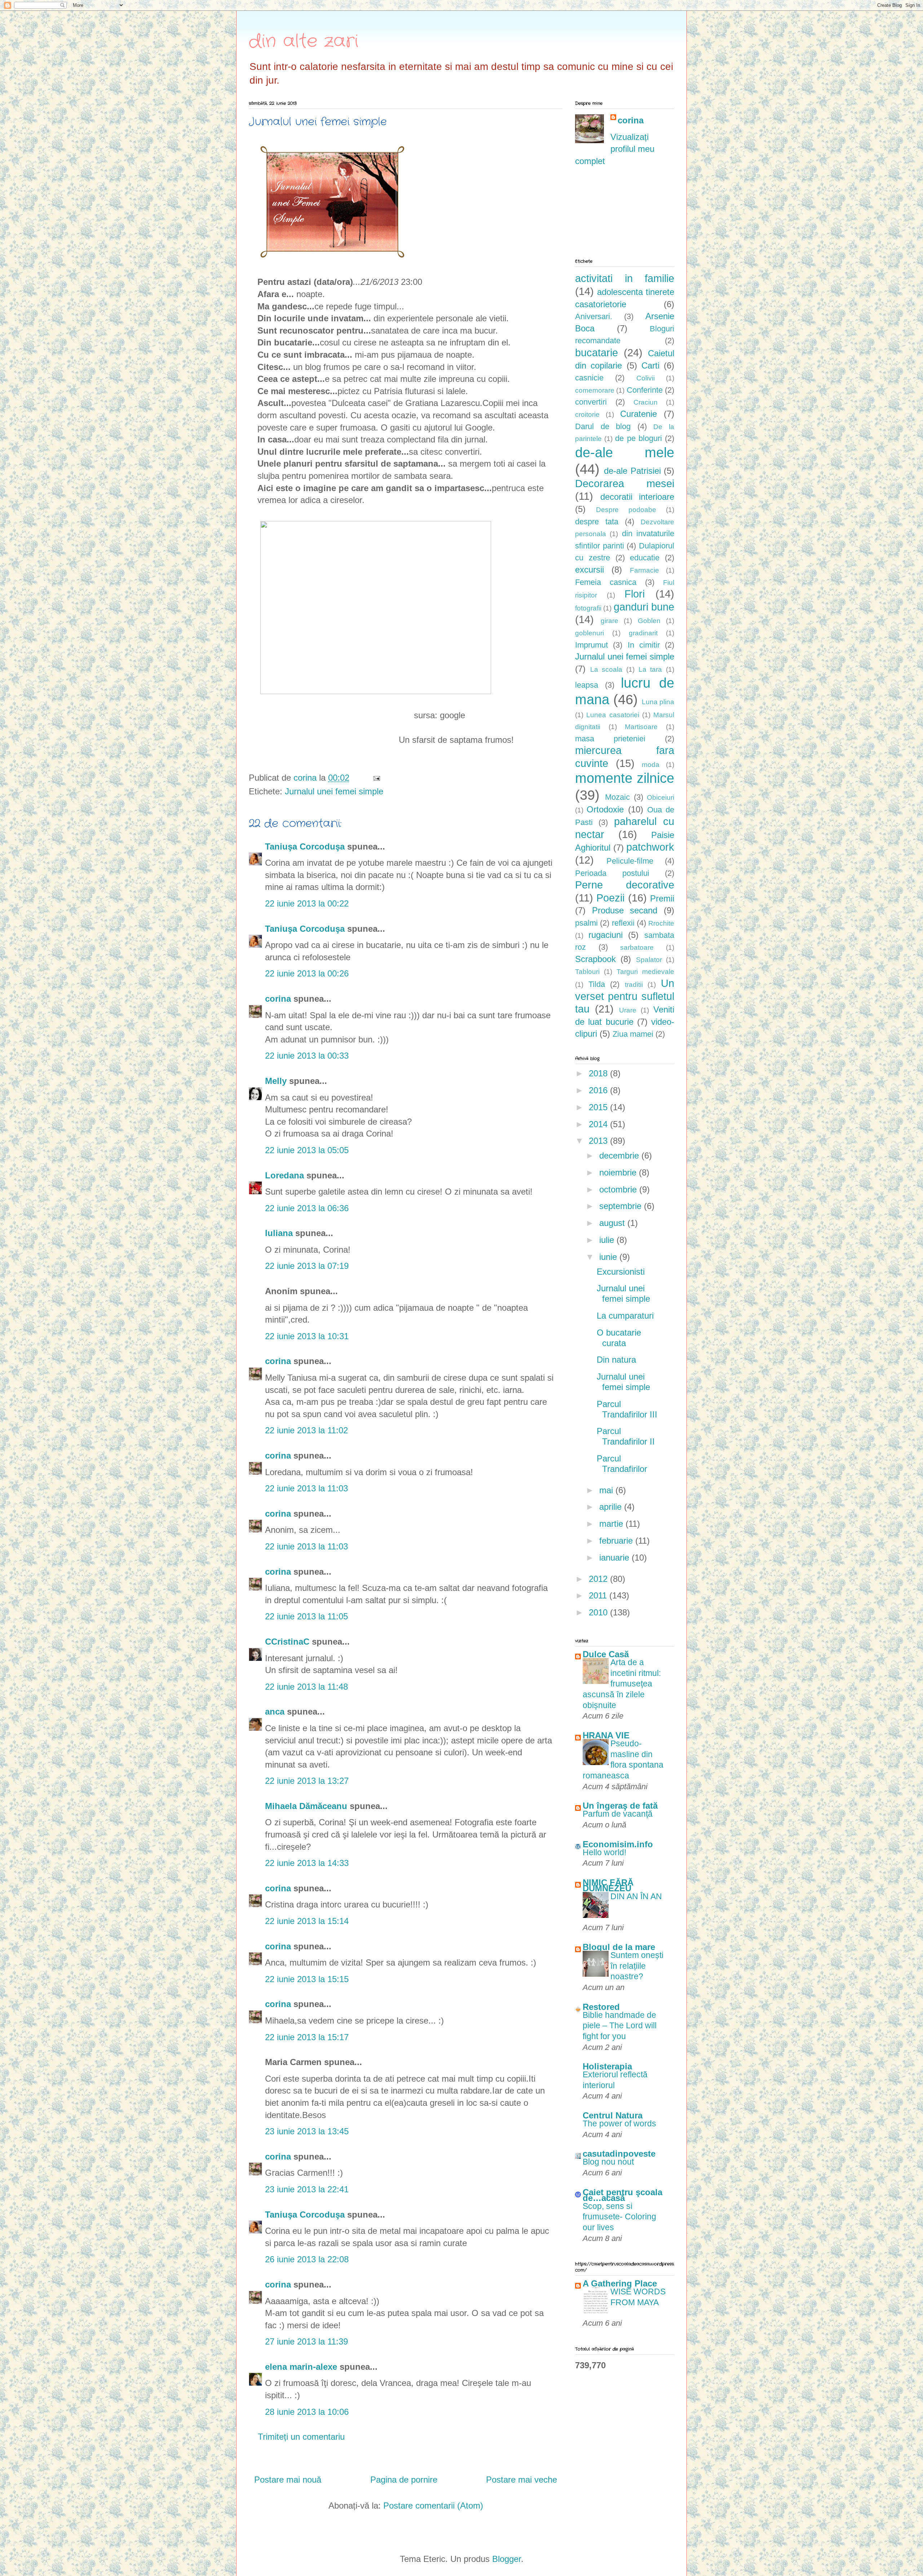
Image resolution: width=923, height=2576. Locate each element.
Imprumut (591, 645)
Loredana (284, 1175)
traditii (634, 985)
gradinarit (643, 633)
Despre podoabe (626, 510)
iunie (609, 1257)
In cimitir (644, 645)
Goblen (649, 621)
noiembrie (619, 1172)
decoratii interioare (637, 497)
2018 (599, 1073)
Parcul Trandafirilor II (626, 1436)
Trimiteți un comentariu (301, 2437)
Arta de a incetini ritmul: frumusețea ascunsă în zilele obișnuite (622, 1684)
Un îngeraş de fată (620, 1806)
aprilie (612, 1507)
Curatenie (639, 414)
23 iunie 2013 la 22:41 (307, 2189)
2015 (599, 1107)
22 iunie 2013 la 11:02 (306, 1430)
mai (607, 1490)
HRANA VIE (606, 1735)
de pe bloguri (638, 438)
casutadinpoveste (619, 2154)
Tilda (597, 984)
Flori (635, 594)
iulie (608, 1240)
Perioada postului (612, 873)
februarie (617, 1541)
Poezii (610, 898)
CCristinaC (287, 1642)
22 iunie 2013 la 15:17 (307, 2037)
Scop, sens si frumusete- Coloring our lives (619, 2217)
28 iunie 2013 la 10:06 (307, 2412)
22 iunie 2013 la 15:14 (307, 1921)
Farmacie (644, 570)
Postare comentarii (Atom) (433, 2506)
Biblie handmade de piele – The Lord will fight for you (620, 2026)
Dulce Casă (606, 1654)
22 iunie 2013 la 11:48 (306, 1687)
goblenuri (589, 633)
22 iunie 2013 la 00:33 (307, 1056)
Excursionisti (621, 1272)
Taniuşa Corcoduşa (305, 846)
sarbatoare (637, 947)
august (613, 1223)
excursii (589, 570)
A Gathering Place (620, 2283)
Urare (628, 1010)
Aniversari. (594, 316)
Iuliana (279, 1233)
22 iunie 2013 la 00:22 (307, 903)
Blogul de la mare (619, 1947)
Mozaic (617, 797)
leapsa (587, 685)
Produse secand (625, 910)
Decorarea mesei (625, 484)
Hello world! (604, 1852)
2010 (599, 1612)
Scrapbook (595, 959)
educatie (645, 558)
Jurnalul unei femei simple (334, 791)
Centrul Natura (613, 2115)
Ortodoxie (605, 809)
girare (610, 621)
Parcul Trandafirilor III (627, 1409)
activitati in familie (625, 278)
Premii (662, 898)
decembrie (620, 1155)
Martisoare (641, 727)
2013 (599, 1141)
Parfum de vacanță (618, 1814)
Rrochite (661, 923)
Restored (601, 2007)
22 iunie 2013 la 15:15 (307, 1979)
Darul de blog (603, 426)
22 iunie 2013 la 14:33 (307, 1863)
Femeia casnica (606, 582)
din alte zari (304, 41)
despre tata (597, 522)
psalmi (586, 923)
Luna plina (658, 702)
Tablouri (587, 972)
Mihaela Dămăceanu (306, 1806)
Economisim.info (618, 1844)
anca (275, 1712)
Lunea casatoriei (613, 715)
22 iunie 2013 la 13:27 (307, 1781)
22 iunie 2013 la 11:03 (306, 1488)
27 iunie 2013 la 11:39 (306, 2341)
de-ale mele (625, 452)
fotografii (588, 608)
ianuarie (615, 1558)
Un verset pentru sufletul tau (625, 996)
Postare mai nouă (288, 2480)
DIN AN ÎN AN (636, 1896)
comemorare (595, 390)
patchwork (650, 847)
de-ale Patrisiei (632, 471)
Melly (276, 1081)
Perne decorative (625, 885)
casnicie (589, 378)
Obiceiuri (661, 797)
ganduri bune (644, 607)
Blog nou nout (608, 2162)
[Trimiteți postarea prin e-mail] (376, 778)
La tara (650, 669)
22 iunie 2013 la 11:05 (306, 1616)
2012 (599, 1579)
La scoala (606, 669)
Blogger (507, 2559)
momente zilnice (625, 778)
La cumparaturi (625, 1316)
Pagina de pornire (404, 2480)
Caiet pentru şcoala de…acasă (622, 2195)
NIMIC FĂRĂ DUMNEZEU (608, 1885)
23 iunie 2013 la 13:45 (307, 2131)
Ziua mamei (633, 1034)
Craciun (646, 402)
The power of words (619, 2123)
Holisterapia (607, 2066)
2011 (599, 1595)
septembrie (622, 1206)
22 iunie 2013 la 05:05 (307, 1150)
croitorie (587, 414)
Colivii (646, 378)
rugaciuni (606, 935)
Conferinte (645, 390)
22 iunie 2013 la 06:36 (307, 1208)
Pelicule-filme (630, 861)
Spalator (649, 960)
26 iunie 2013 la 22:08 (307, 2259)
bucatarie (597, 353)
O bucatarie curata (619, 1338)
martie (612, 1524)
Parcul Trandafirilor (622, 1464)
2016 (599, 1090)
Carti (650, 365)
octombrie (619, 1189)
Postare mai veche (522, 2480)
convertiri (591, 402)
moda (651, 765)
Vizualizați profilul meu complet (615, 149)
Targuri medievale (645, 972)
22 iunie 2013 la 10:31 (307, 1336)
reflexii (623, 923)
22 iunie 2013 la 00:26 (307, 973)
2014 (599, 1124)
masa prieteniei (610, 739)
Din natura (616, 1360)
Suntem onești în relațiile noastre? (637, 1966)
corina (278, 999)
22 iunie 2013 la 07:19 (307, 1266)
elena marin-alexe (301, 2367)
